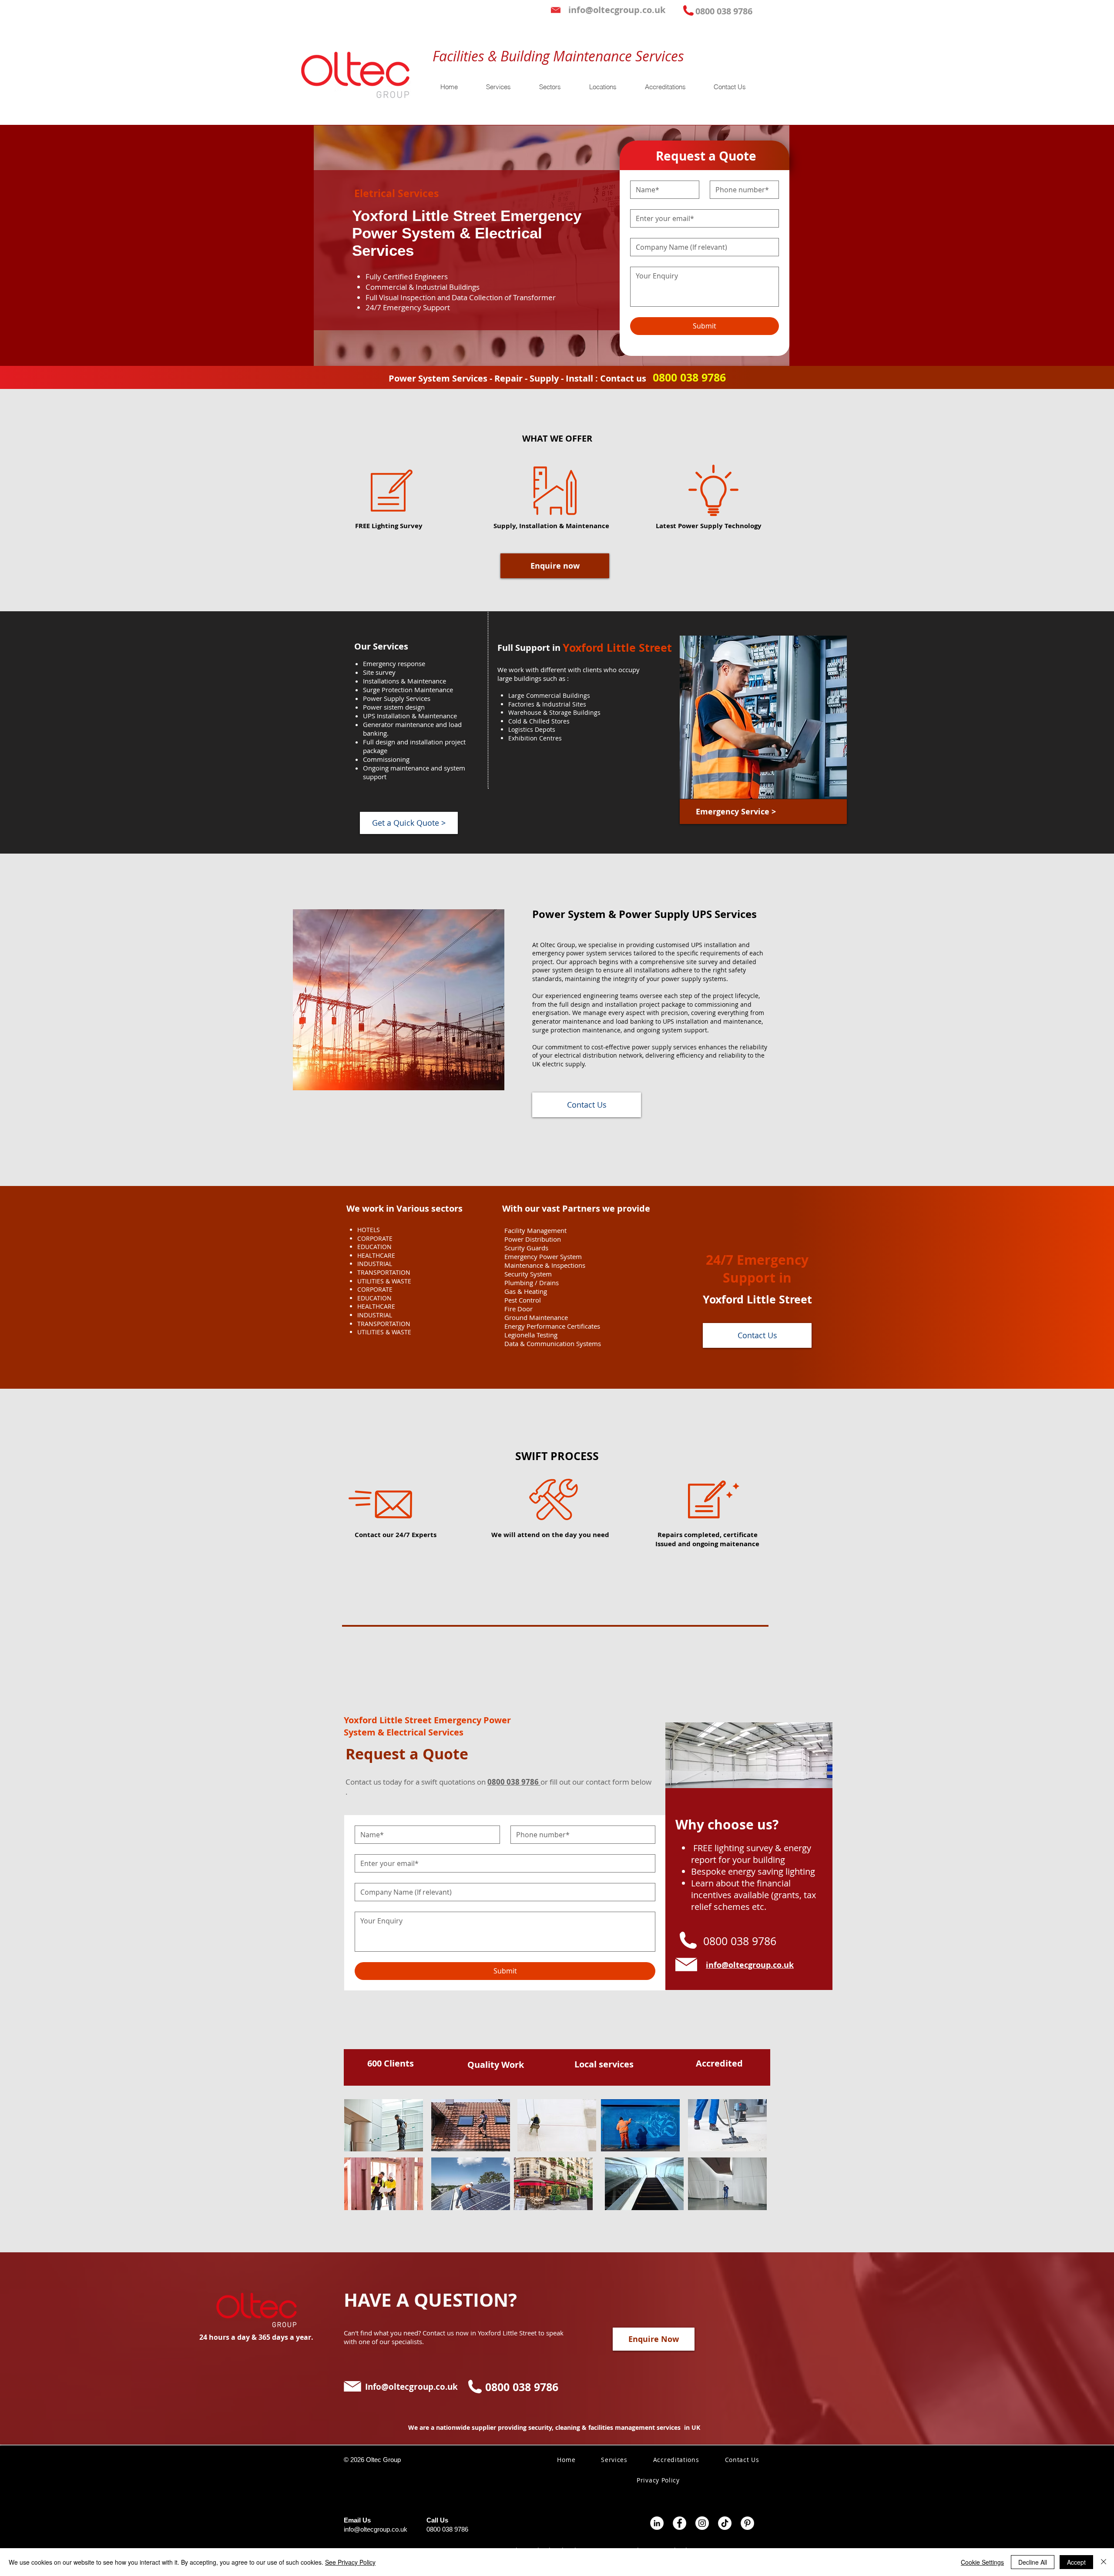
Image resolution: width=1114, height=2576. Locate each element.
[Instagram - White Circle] (702, 2523)
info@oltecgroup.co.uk (376, 2529)
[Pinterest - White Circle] (747, 2523)
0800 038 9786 (447, 2529)
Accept (1076, 2562)
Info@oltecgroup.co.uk (411, 2387)
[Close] (1104, 2562)
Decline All (1033, 2562)
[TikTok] (725, 2523)
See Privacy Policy (350, 2562)
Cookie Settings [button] (982, 2562)
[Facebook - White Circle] (679, 2523)
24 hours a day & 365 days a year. (256, 2337)
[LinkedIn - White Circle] (657, 2523)
